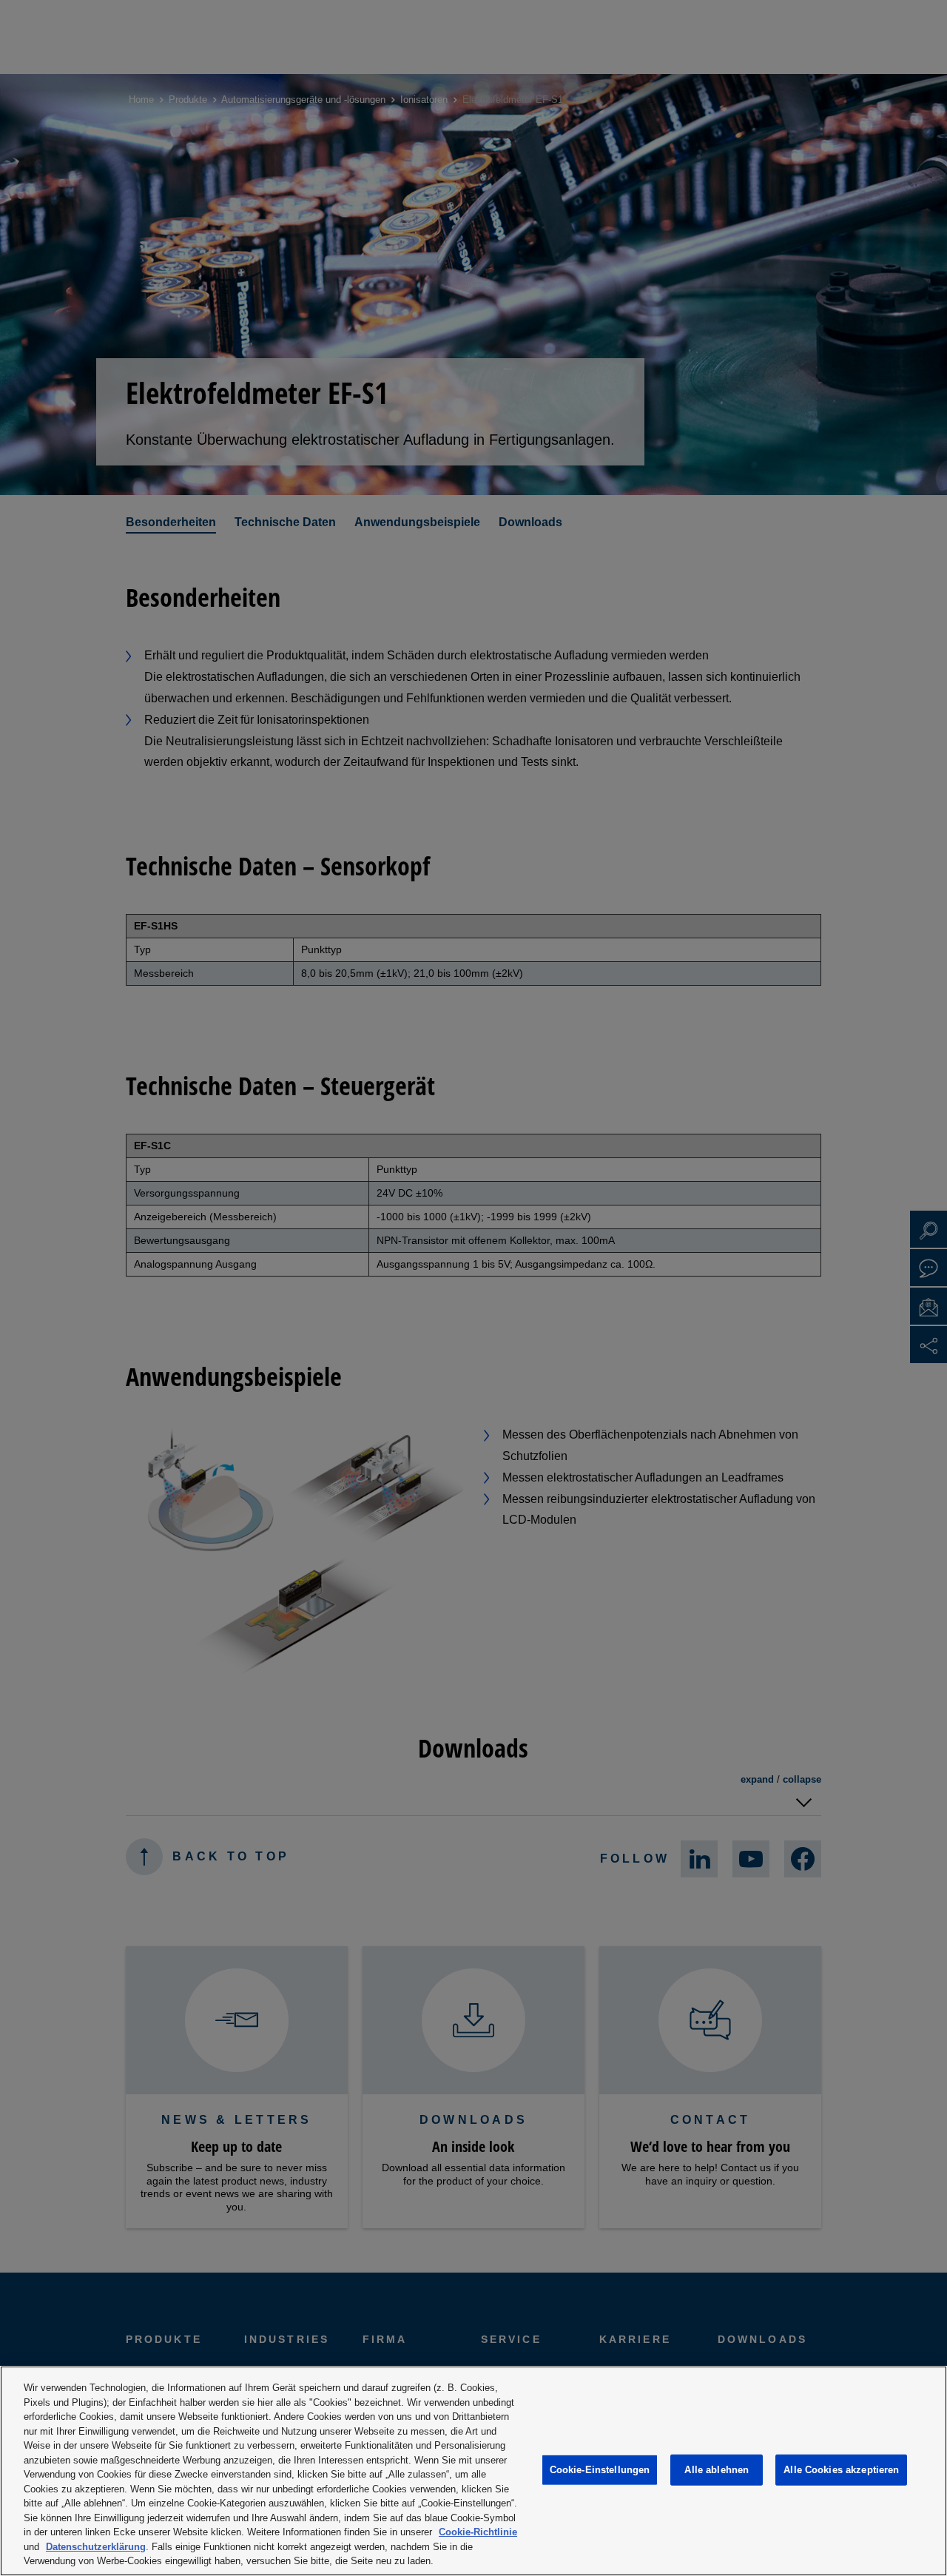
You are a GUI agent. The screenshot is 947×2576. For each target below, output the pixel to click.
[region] (473, 2471)
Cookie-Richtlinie (478, 2532)
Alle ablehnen (717, 2470)
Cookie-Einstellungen (600, 2470)
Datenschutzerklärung (96, 2547)
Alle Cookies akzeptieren (841, 2470)
